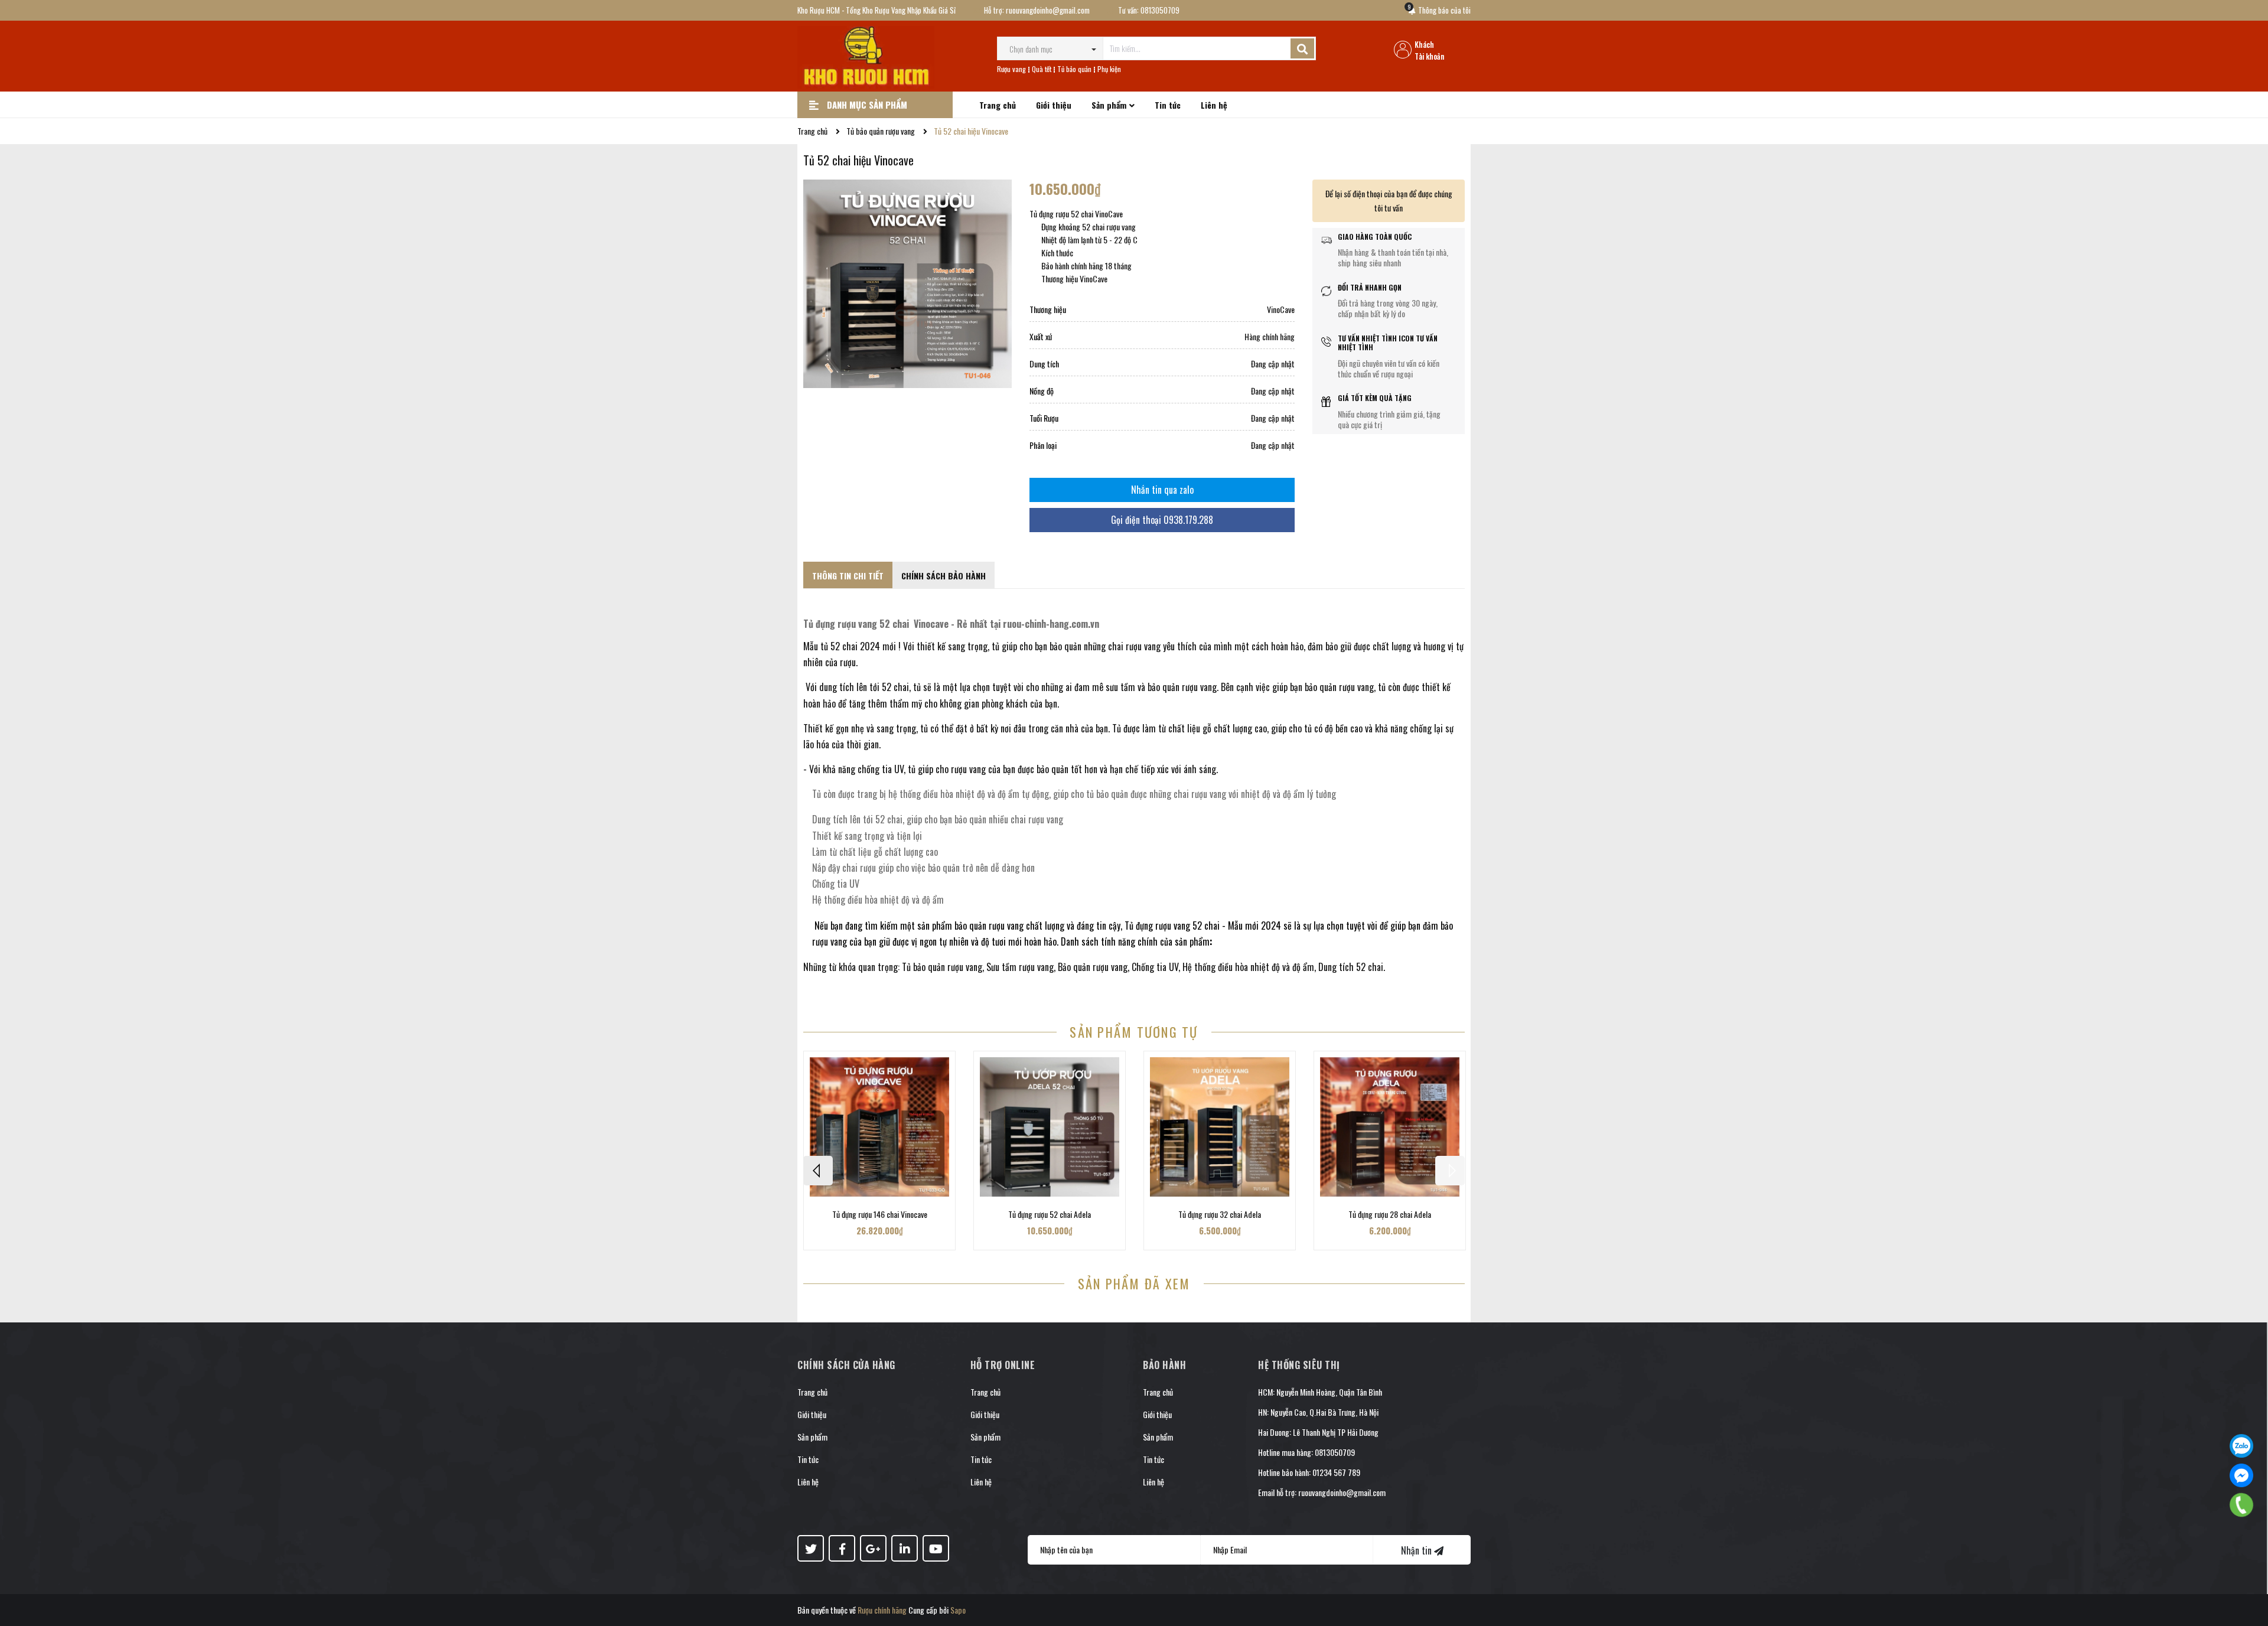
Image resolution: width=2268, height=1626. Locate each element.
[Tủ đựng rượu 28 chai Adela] (1390, 1127)
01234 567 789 (1336, 1472)
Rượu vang (1011, 69)
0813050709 (1160, 10)
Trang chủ (812, 1392)
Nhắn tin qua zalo (1162, 490)
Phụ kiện (1109, 69)
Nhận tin (1417, 1550)
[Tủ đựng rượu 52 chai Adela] (1050, 1127)
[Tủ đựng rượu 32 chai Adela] (1220, 1127)
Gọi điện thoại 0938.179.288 (1162, 520)
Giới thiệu (812, 1414)
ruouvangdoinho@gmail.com (1048, 10)
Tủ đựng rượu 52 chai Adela (1050, 1214)
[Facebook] (2241, 1475)
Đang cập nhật (1273, 364)
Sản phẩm (812, 1437)
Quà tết (1042, 69)
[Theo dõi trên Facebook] (842, 1548)
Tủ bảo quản (1074, 69)
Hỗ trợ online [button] (1003, 1365)
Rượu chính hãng (882, 1610)
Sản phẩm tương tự (1134, 1032)
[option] (879, 1151)
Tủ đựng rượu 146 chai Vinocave (880, 1214)
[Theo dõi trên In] (905, 1548)
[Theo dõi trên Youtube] (936, 1548)
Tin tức (808, 1459)
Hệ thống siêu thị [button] (1299, 1365)
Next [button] (1450, 1171)
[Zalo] (2241, 1446)
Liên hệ (808, 1482)
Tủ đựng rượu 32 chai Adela (1220, 1214)
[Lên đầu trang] (2247, 1570)
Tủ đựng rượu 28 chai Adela (1390, 1214)
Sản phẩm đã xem (1134, 1283)
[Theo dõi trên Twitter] (811, 1548)
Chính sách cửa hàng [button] (846, 1365)
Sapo (958, 1610)
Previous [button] (818, 1171)
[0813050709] (2242, 1505)
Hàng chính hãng (1270, 336)
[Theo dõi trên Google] (873, 1548)
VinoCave (1281, 309)
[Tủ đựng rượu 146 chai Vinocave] (879, 1127)
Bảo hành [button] (1164, 1365)
